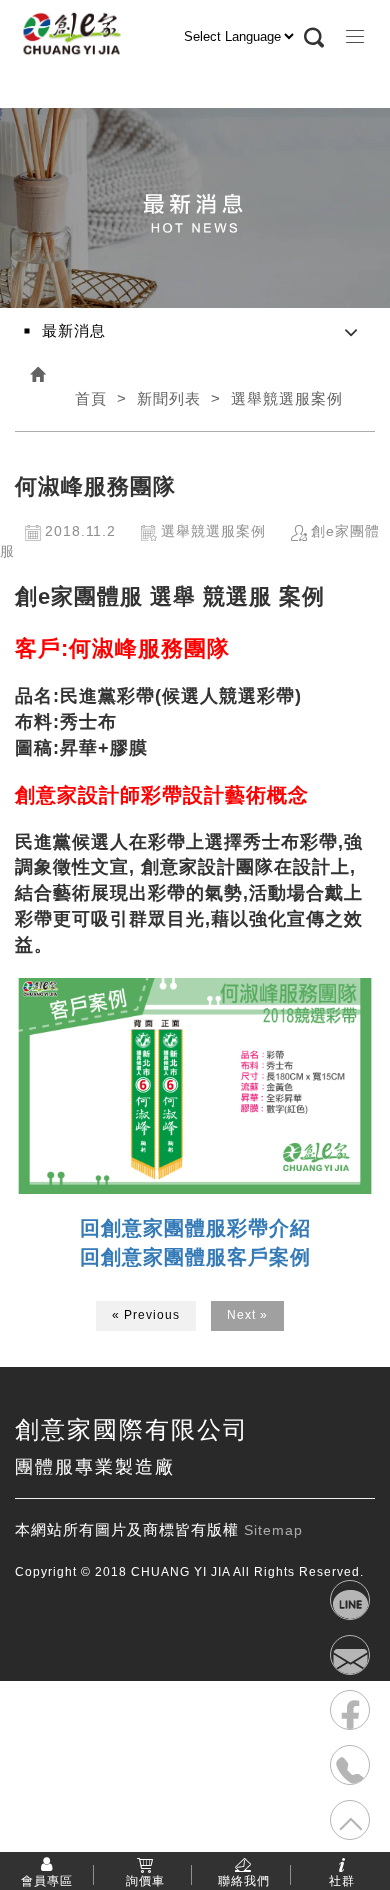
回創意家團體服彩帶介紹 (195, 1228)
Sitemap (273, 1530)
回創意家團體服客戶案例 (195, 1257)
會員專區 (47, 1880)
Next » (247, 1315)
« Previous (146, 1315)
